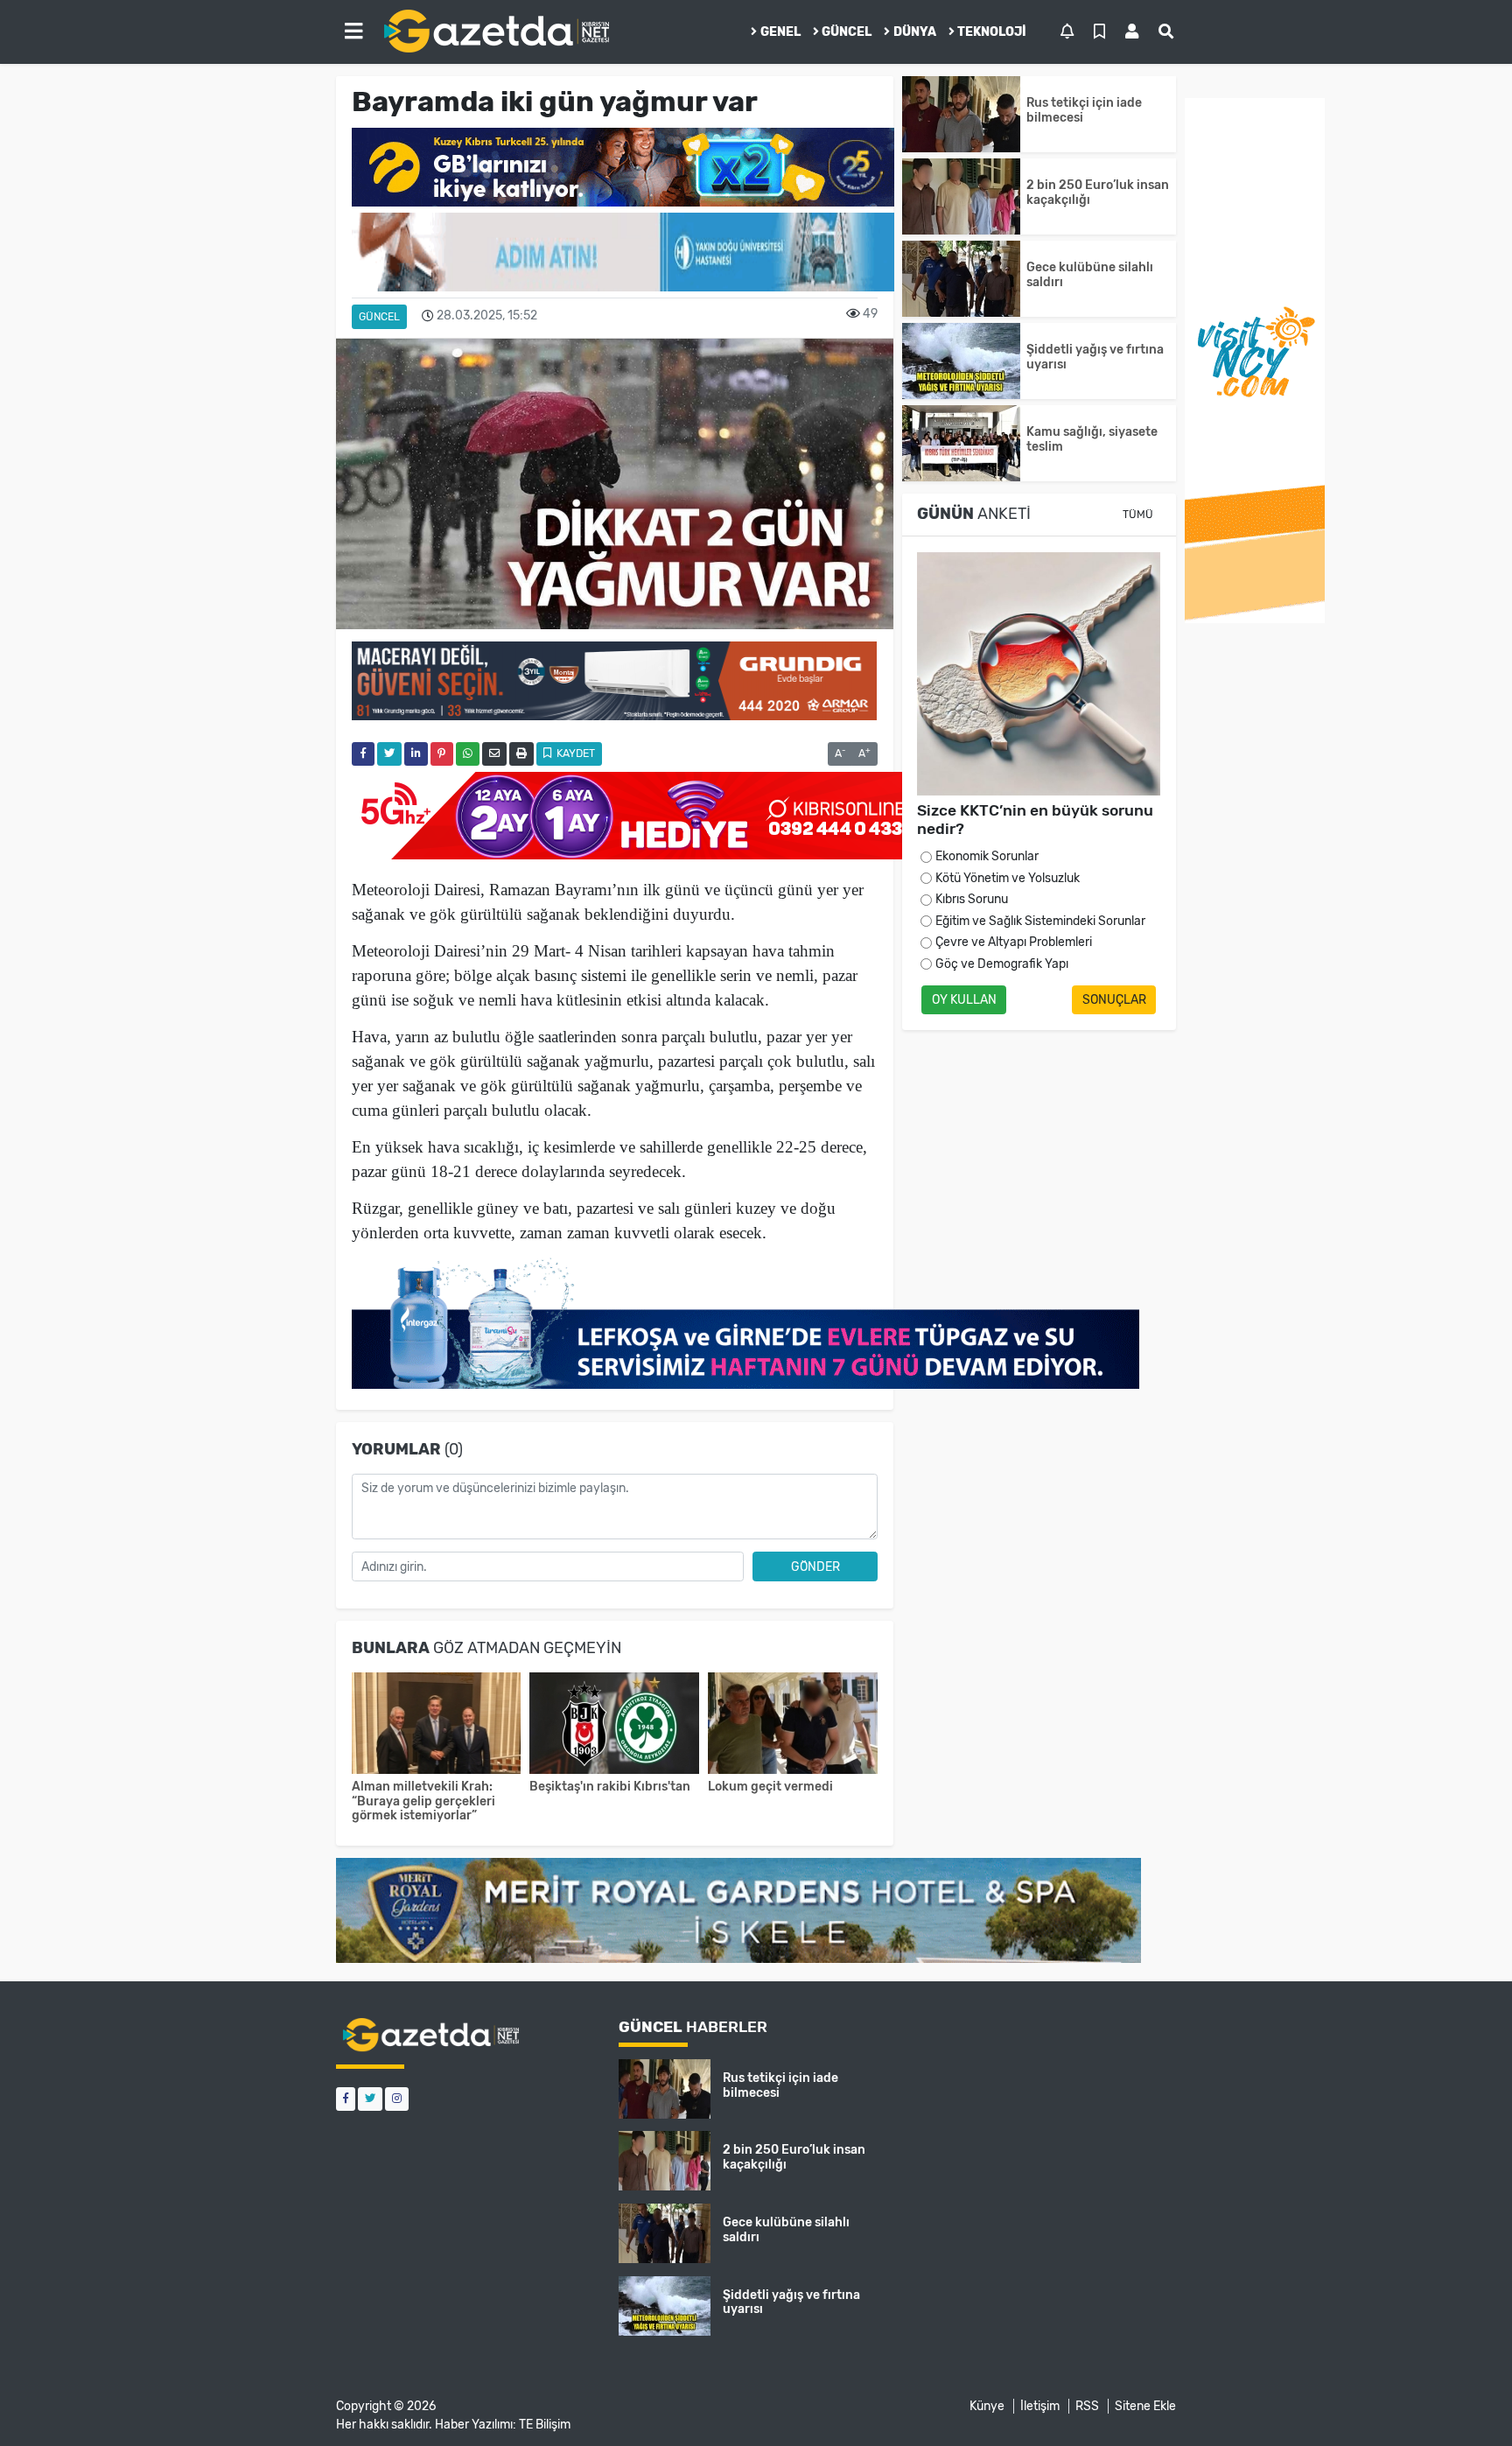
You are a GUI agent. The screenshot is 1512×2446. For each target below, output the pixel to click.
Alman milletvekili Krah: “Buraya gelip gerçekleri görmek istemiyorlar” (423, 1801)
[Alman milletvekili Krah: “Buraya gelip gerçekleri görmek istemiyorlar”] (437, 1725)
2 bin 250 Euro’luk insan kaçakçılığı (1098, 193)
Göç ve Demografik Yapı (1002, 964)
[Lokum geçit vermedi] (793, 1725)
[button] (353, 32)
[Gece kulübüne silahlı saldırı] (961, 279)
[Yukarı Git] (1466, 2401)
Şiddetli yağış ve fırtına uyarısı (1095, 357)
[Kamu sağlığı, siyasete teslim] (961, 443)
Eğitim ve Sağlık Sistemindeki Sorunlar (1040, 921)
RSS (1087, 2406)
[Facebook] (346, 2099)
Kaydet (574, 753)
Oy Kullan (964, 1000)
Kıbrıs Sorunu (972, 899)
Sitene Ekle (1145, 2406)
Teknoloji (992, 32)
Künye (987, 2406)
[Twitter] (370, 2099)
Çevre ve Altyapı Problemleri (1014, 942)
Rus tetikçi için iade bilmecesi (1084, 110)
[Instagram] (397, 2099)
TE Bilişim (545, 2425)
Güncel (847, 32)
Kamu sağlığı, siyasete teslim (1092, 439)
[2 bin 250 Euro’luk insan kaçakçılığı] (961, 196)
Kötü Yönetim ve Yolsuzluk (1008, 878)
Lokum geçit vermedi (770, 1787)
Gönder (815, 1567)
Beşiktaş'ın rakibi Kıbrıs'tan (610, 1787)
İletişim (1040, 2406)
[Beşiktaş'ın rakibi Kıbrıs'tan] (614, 1725)
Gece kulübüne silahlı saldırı (1090, 275)
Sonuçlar (1114, 1000)
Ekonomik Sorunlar (987, 856)
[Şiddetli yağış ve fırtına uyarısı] (961, 361)
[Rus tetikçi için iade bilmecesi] (961, 114)
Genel (780, 32)
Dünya (915, 32)
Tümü (1138, 515)
